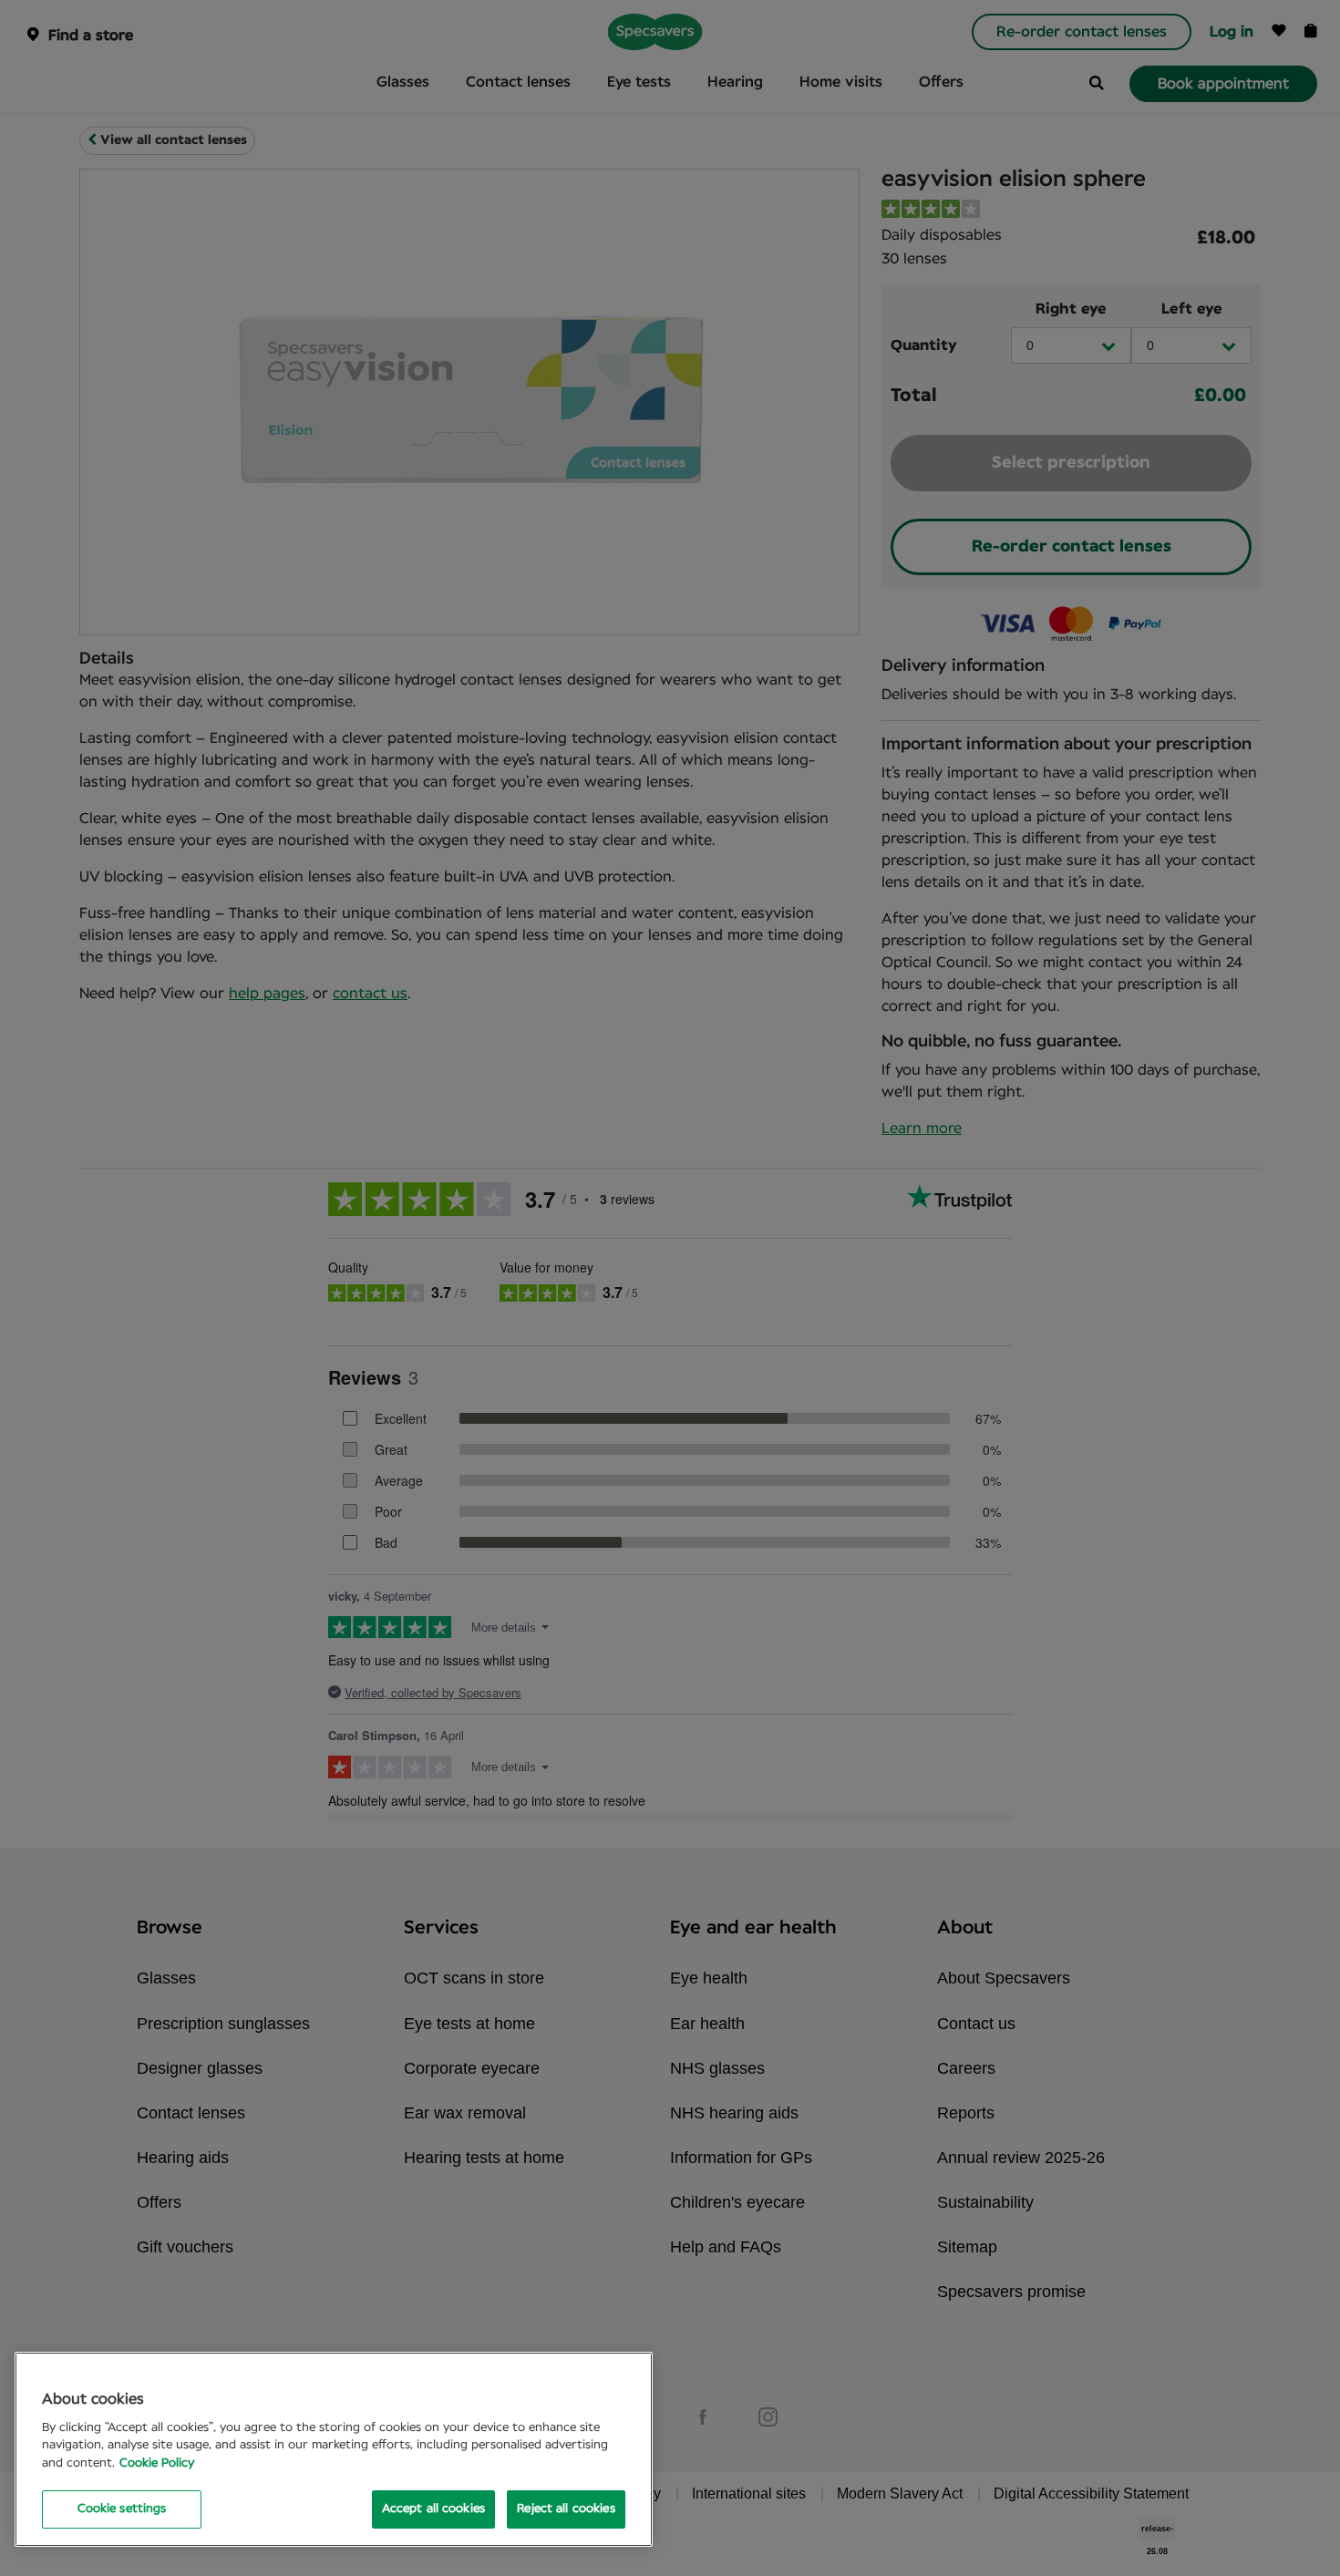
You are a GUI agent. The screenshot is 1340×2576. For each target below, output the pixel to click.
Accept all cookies (433, 2509)
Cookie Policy (157, 2463)
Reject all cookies (566, 2509)
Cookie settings (122, 2509)
